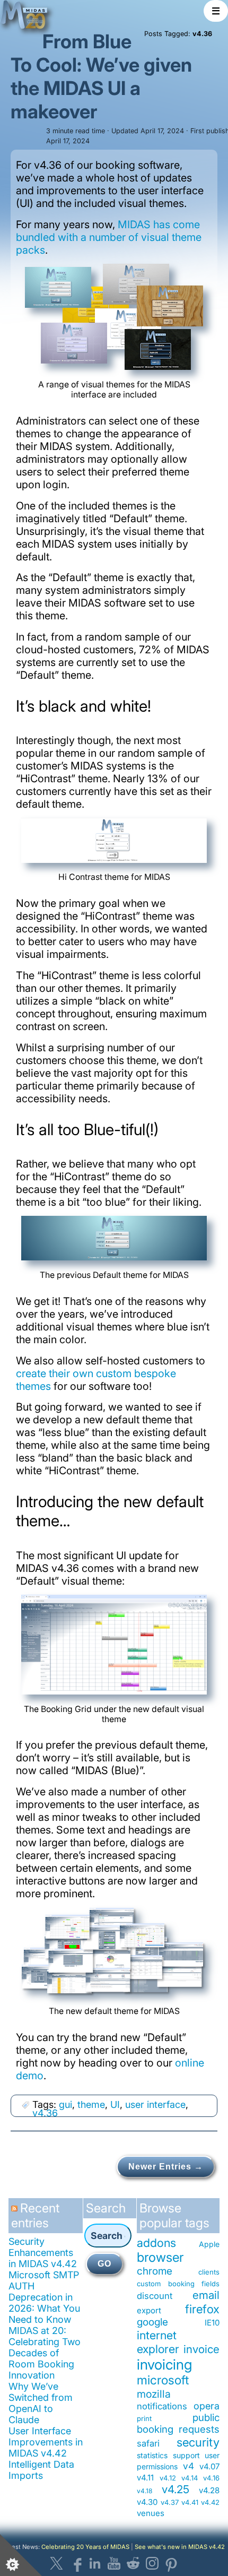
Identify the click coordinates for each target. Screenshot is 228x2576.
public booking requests (178, 2423)
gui (65, 2104)
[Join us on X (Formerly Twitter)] (57, 2563)
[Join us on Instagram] (152, 2563)
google (152, 2322)
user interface (155, 2104)
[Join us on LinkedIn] (95, 2563)
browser (160, 2257)
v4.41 (190, 2502)
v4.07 (209, 2466)
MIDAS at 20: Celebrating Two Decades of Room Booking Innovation (45, 2353)
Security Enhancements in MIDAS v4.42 (43, 2253)
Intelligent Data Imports (41, 2470)
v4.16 (211, 2478)
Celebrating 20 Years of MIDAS (85, 2547)
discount (155, 2296)
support (186, 2455)
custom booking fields (178, 2284)
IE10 (212, 2323)
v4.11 (145, 2478)
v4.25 (176, 2489)
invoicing (164, 2364)
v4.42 (210, 2502)
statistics (152, 2455)
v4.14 (190, 2478)
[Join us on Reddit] (133, 2563)
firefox (202, 2309)
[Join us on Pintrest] (171, 2563)
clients (209, 2272)
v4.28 (209, 2490)
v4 (188, 2466)
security (198, 2442)
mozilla (154, 2394)
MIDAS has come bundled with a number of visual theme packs (109, 237)
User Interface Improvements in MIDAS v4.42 (46, 2442)
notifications (162, 2406)
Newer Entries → (166, 2167)
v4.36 (45, 2113)
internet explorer (158, 2342)
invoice (201, 2349)
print (144, 2418)
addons (156, 2243)
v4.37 (170, 2502)
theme (91, 2104)
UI (115, 2104)
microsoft (163, 2380)
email (206, 2295)
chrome (155, 2271)
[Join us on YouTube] (114, 2563)
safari (148, 2443)
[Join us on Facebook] (76, 2563)
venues (151, 2513)
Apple (209, 2244)
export (149, 2310)
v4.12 (168, 2478)
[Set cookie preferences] (21, 2555)
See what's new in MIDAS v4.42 (180, 2547)
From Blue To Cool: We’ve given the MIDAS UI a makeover (101, 76)
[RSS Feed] (16, 2212)
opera (207, 2406)
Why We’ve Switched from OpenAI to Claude (41, 2403)
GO (104, 2264)
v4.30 (147, 2502)
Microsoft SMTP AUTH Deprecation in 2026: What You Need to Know (44, 2297)
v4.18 (144, 2491)
